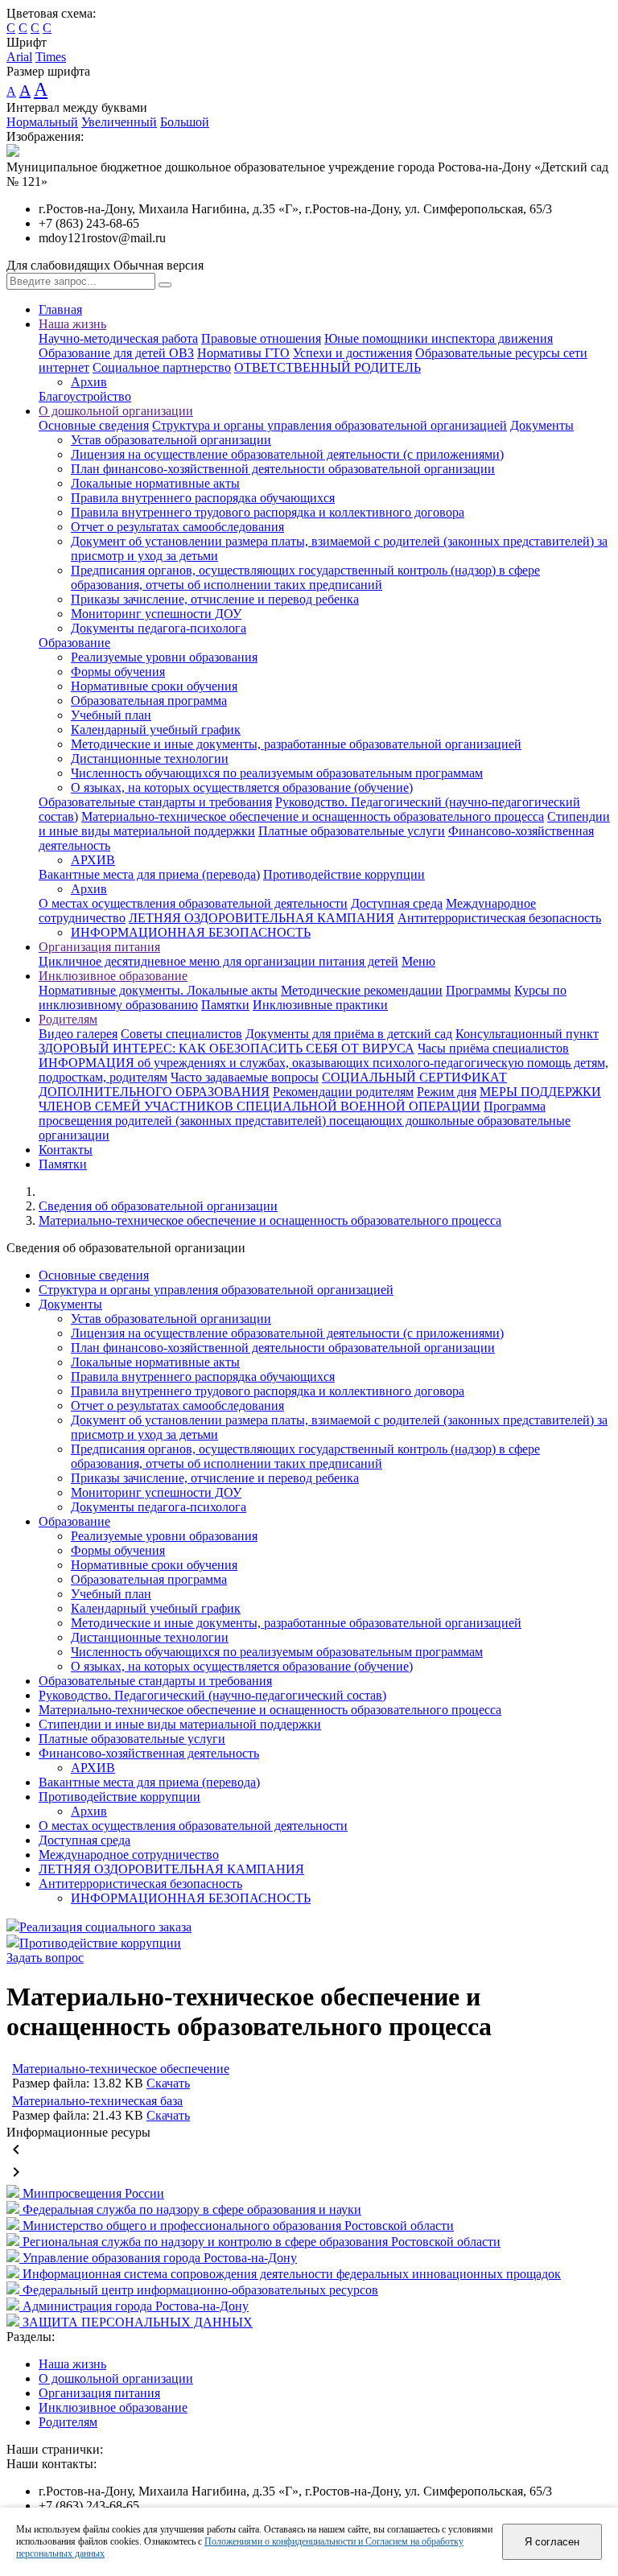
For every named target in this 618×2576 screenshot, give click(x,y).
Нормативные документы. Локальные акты (158, 990)
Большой (185, 122)
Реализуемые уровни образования (164, 657)
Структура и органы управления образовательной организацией (330, 425)
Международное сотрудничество (129, 1855)
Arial (19, 57)
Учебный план (111, 715)
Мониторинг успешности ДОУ (156, 614)
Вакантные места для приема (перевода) (149, 874)
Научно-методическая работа (118, 338)
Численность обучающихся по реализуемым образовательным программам (277, 773)
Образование (74, 643)
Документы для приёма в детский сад (349, 1034)
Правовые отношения (261, 338)
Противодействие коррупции (344, 874)
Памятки (225, 1005)
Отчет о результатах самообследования (177, 527)
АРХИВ (93, 860)
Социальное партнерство (162, 367)
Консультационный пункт (527, 1034)
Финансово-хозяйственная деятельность (149, 1753)
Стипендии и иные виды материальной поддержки (180, 1724)
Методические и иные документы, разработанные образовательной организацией (296, 744)
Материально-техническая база (97, 2101)
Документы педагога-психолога (159, 628)
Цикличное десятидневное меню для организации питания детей (218, 961)
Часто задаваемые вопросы (245, 1077)
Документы (542, 425)
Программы (478, 990)
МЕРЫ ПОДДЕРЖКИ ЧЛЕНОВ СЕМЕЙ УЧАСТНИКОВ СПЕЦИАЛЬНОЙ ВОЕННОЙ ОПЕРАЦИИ (320, 1099)
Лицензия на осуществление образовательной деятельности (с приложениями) (287, 454)
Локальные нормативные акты (155, 483)
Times (51, 57)
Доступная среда (397, 903)
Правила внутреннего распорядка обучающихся (203, 498)
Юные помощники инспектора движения (439, 338)
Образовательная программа (149, 701)
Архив (89, 382)
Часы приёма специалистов (493, 1048)
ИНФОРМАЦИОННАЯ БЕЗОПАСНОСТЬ (191, 932)
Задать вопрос (45, 1958)
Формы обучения (118, 672)
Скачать (168, 2083)
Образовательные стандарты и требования (155, 802)
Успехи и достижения (352, 353)
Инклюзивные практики (320, 1005)
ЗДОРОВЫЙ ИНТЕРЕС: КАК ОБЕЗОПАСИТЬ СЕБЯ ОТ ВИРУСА (227, 1048)
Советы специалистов (181, 1034)
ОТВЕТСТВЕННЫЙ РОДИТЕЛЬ (328, 367)
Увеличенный (119, 122)
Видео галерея (78, 1034)
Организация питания (99, 947)
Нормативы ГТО (243, 353)
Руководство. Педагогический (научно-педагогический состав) (212, 1695)
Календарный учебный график (156, 730)
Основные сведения (94, 425)
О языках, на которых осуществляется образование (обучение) (242, 787)
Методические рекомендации (362, 990)
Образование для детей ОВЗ (116, 353)
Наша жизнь (72, 324)
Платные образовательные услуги (352, 831)
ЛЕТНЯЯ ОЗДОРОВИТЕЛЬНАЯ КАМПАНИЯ (262, 918)
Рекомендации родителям (343, 1092)
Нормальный (42, 122)
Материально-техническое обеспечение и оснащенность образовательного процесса (313, 816)
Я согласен (552, 2542)
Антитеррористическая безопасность (499, 918)
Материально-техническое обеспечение (121, 2069)
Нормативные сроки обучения (154, 686)
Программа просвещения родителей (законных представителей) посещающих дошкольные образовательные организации (305, 1121)
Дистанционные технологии (150, 758)
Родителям (68, 1019)
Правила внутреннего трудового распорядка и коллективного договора (268, 512)
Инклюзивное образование (113, 976)
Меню (418, 961)
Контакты (66, 1150)
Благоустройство (85, 396)
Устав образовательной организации (171, 440)
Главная (60, 309)
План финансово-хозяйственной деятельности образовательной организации (283, 469)
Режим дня (447, 1092)
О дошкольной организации (116, 411)
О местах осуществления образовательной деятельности (193, 903)
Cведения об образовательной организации (158, 1206)
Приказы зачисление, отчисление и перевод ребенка (215, 599)
